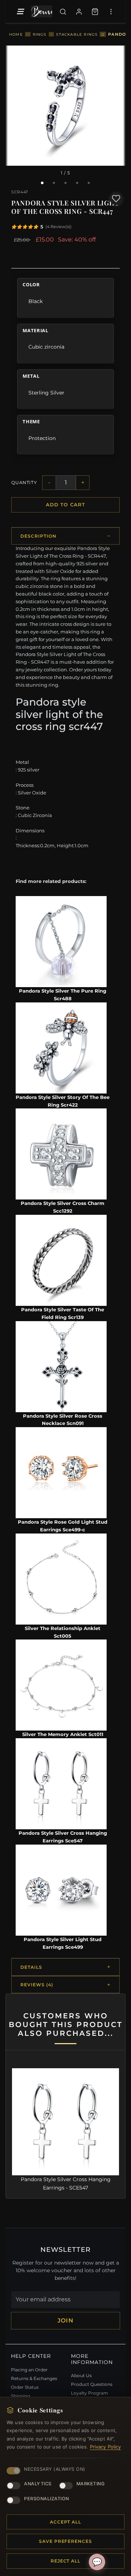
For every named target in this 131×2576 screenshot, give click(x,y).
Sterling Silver (46, 393)
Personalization (47, 2499)
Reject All (66, 2561)
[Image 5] (89, 183)
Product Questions (92, 2384)
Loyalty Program (90, 2393)
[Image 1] (42, 183)
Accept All (66, 2522)
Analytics (38, 2484)
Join (65, 2320)
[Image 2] (54, 183)
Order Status (25, 2387)
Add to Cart (65, 504)
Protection (42, 438)
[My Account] (79, 12)
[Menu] (20, 12)
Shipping (21, 2396)
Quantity (24, 482)
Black (35, 301)
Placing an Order (29, 2370)
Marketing (91, 2484)
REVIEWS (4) (37, 1985)
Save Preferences (65, 2541)
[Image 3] (65, 183)
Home (16, 34)
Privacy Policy (106, 2447)
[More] (111, 12)
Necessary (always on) (55, 2469)
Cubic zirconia (46, 347)
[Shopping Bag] (95, 12)
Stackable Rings (77, 34)
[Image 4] (77, 183)
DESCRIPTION (38, 536)
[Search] (63, 12)
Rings (40, 34)
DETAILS (31, 1967)
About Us (81, 2375)
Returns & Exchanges (34, 2378)
